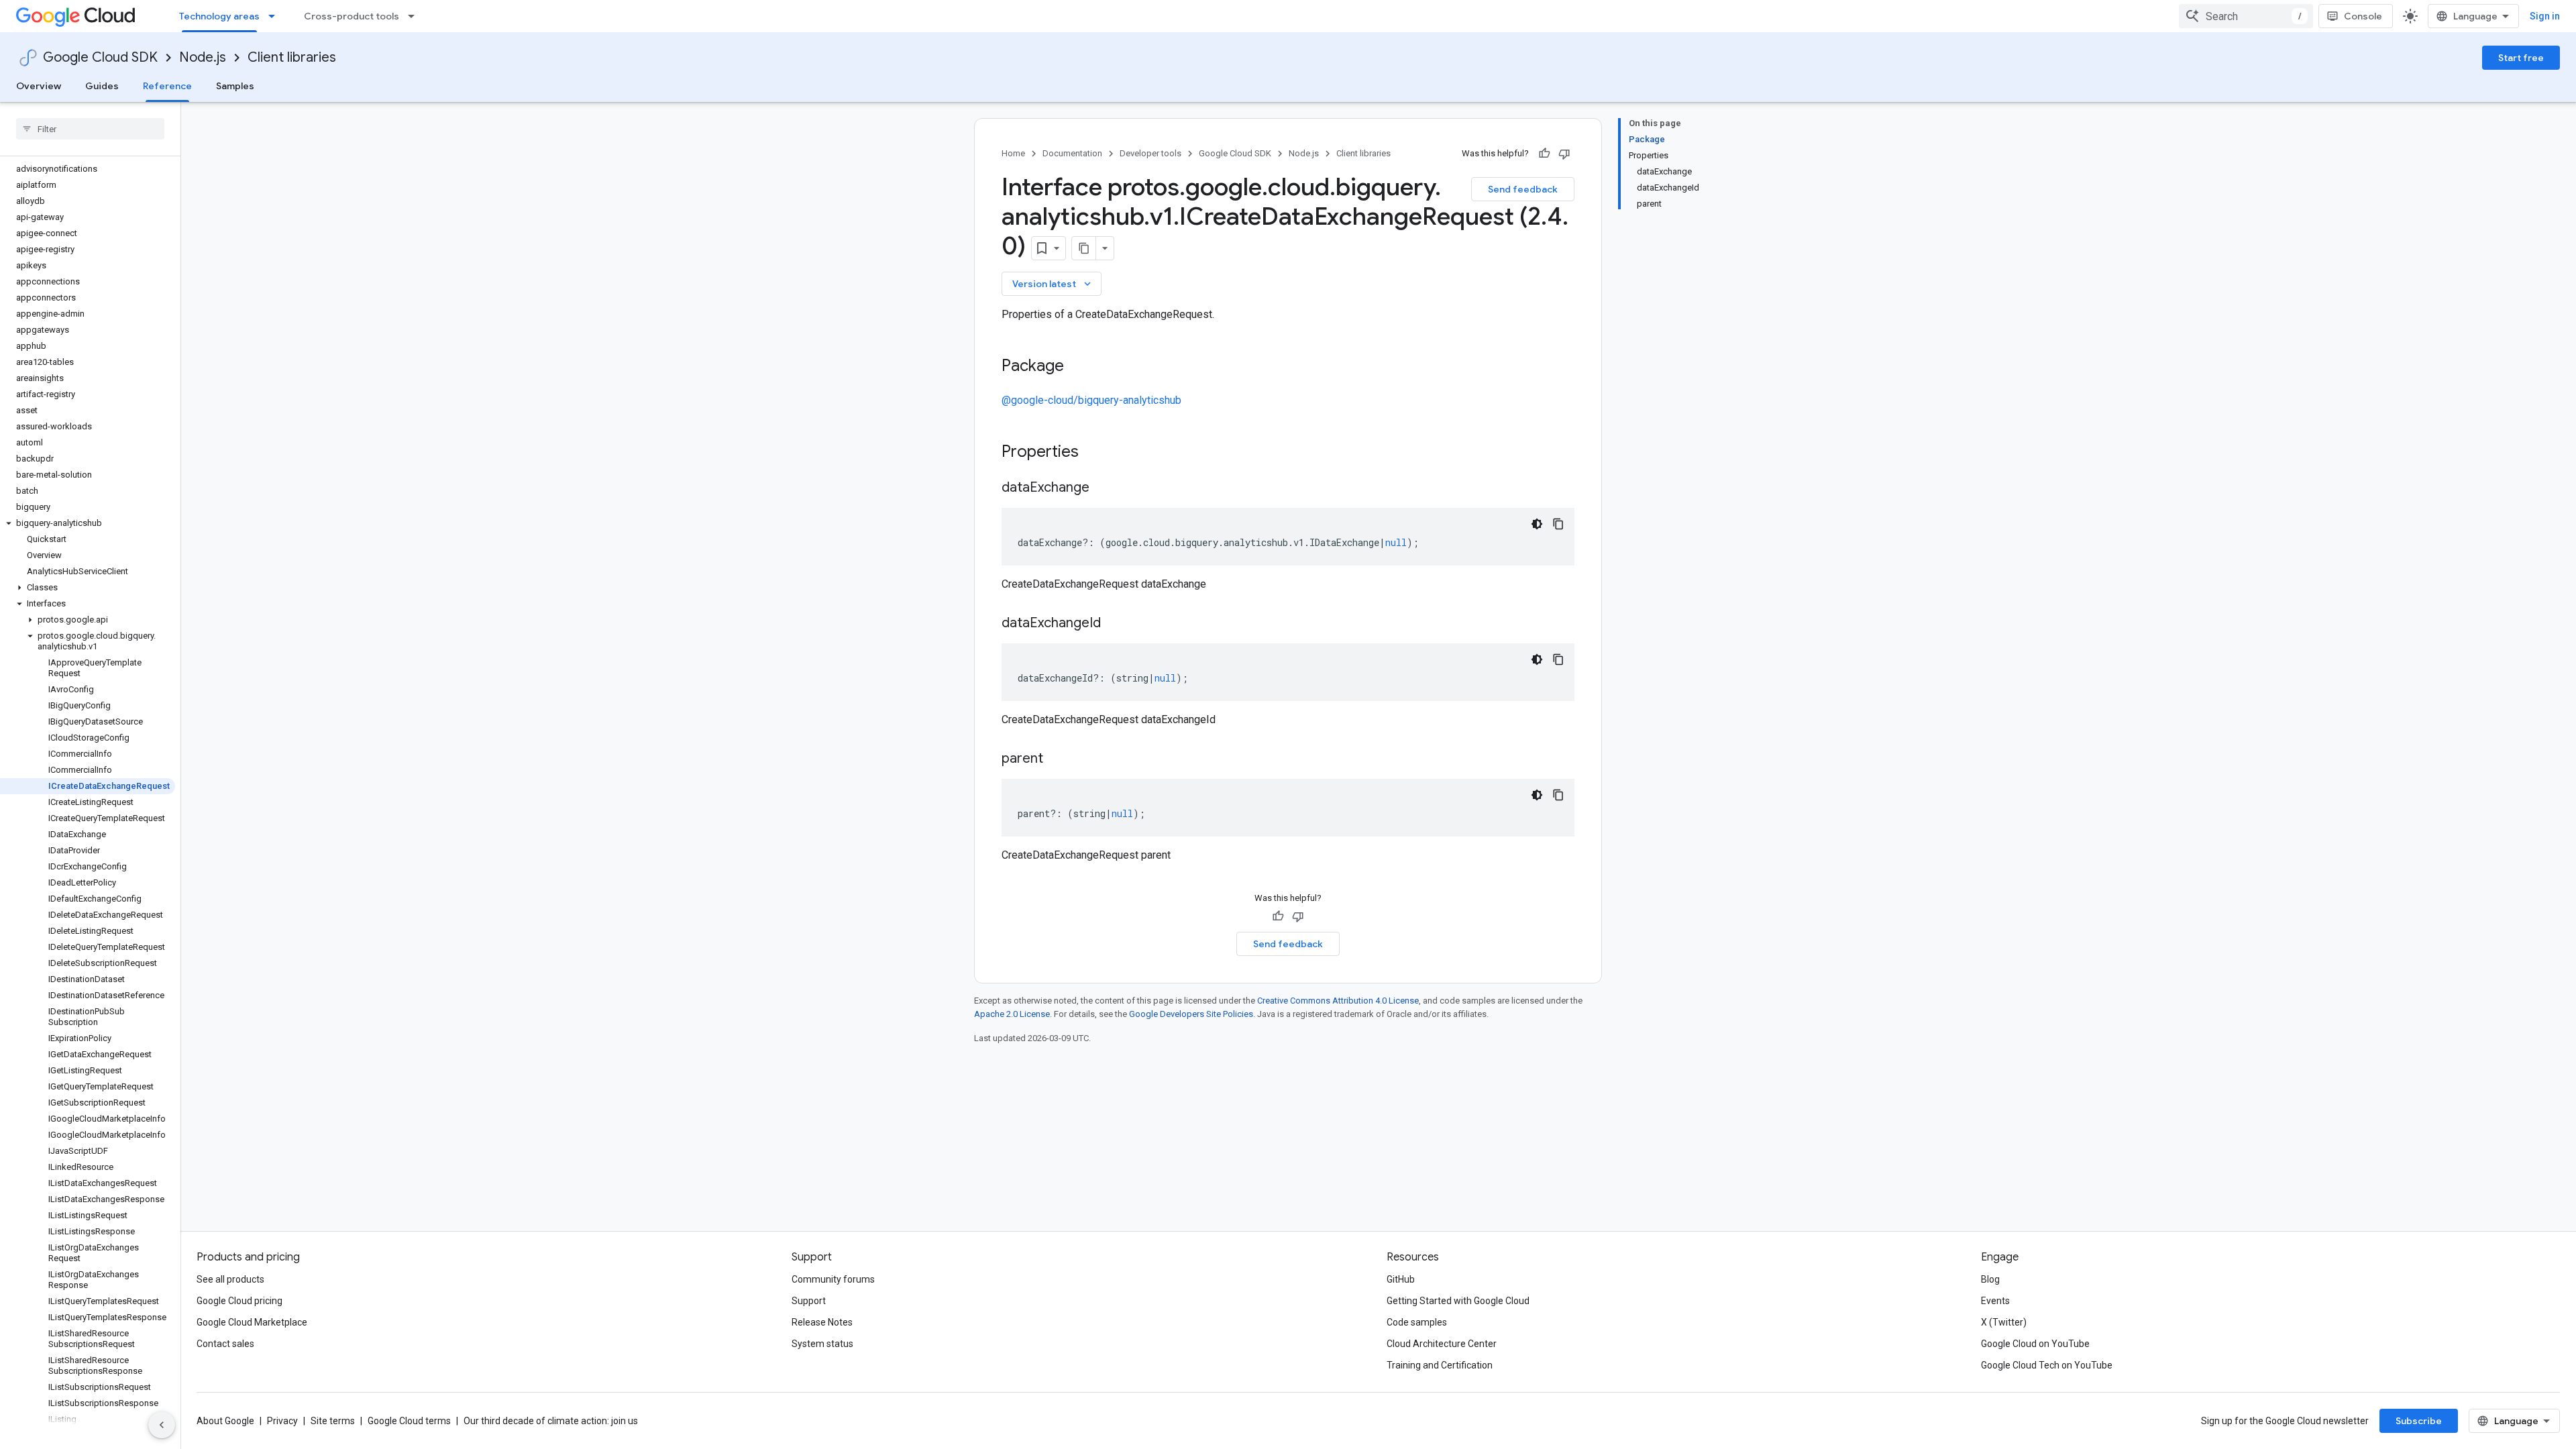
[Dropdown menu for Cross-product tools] (415, 16)
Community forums (833, 1279)
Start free (2521, 58)
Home (1013, 153)
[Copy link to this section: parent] (1057, 759)
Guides (102, 86)
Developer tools (1150, 153)
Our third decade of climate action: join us (551, 1421)
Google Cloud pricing (239, 1301)
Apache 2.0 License (1012, 1014)
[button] (88, 523)
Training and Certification (1440, 1365)
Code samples (1417, 1322)
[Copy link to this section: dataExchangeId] (1114, 624)
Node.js (203, 57)
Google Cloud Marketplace (252, 1322)
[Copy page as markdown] (1084, 248)
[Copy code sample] (1558, 524)
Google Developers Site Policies (1191, 1014)
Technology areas (219, 16)
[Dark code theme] (1537, 524)
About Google (225, 1421)
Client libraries (292, 57)
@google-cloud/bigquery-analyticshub (1091, 400)
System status (822, 1344)
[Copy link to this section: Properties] (1096, 453)
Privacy (282, 1421)
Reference (167, 86)
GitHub (1401, 1279)
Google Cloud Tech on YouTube (2047, 1365)
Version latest (1053, 284)
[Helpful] (1544, 154)
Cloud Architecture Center (1442, 1344)
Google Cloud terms (409, 1421)
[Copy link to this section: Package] (1077, 367)
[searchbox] (90, 129)
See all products (230, 1279)
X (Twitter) (2004, 1322)
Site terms (333, 1421)
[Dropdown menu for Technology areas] (276, 16)
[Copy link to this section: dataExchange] (1103, 488)
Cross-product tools (352, 16)
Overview (39, 86)
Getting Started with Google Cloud (1458, 1301)
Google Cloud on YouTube (2035, 1344)
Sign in (2545, 16)
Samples (235, 86)
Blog (1990, 1279)
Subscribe (2419, 1421)
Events (1995, 1301)
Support (809, 1301)
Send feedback (1523, 189)
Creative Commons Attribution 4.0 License (1338, 1001)
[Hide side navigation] (162, 1425)
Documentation (1072, 153)
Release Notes (822, 1322)
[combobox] (2246, 16)
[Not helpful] (1564, 154)
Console (2363, 16)
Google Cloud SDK (100, 57)
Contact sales (225, 1344)
